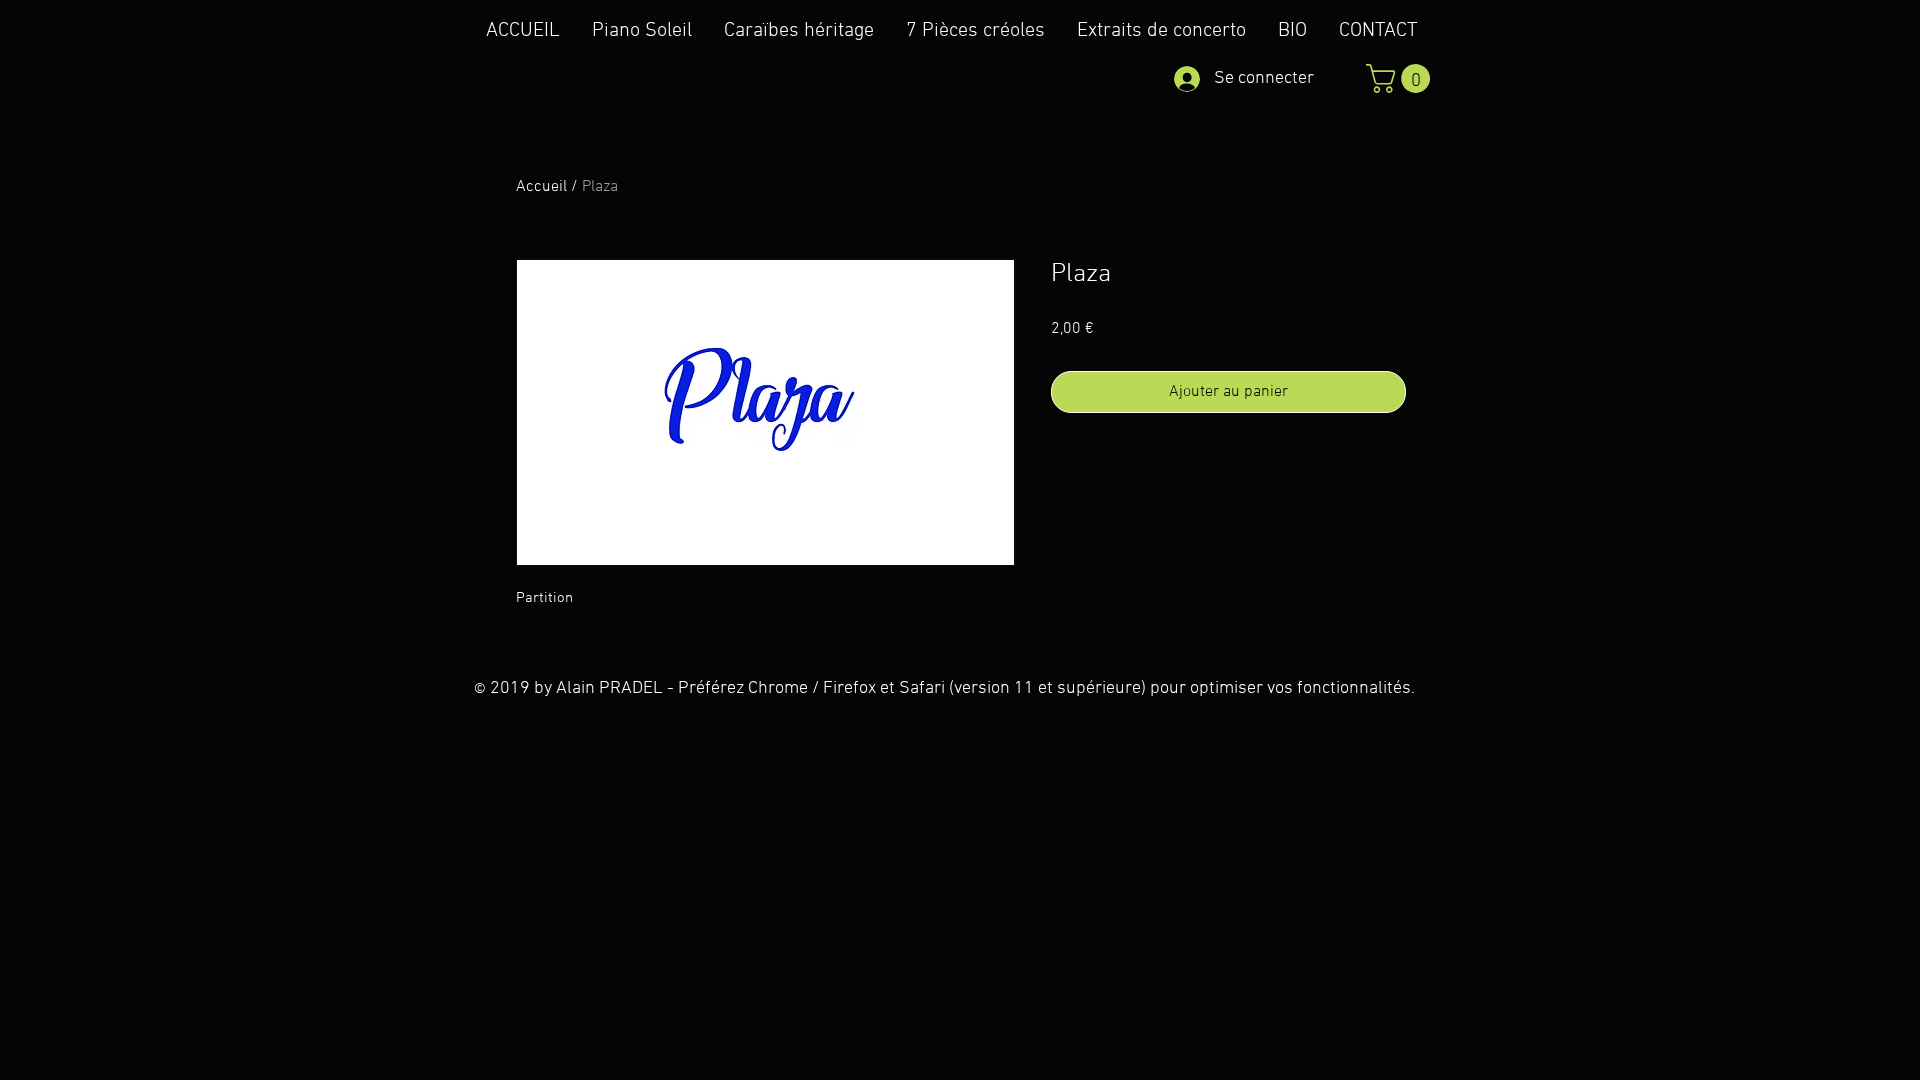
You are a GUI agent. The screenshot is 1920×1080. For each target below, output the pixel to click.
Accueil (541, 187)
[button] (1401, 78)
